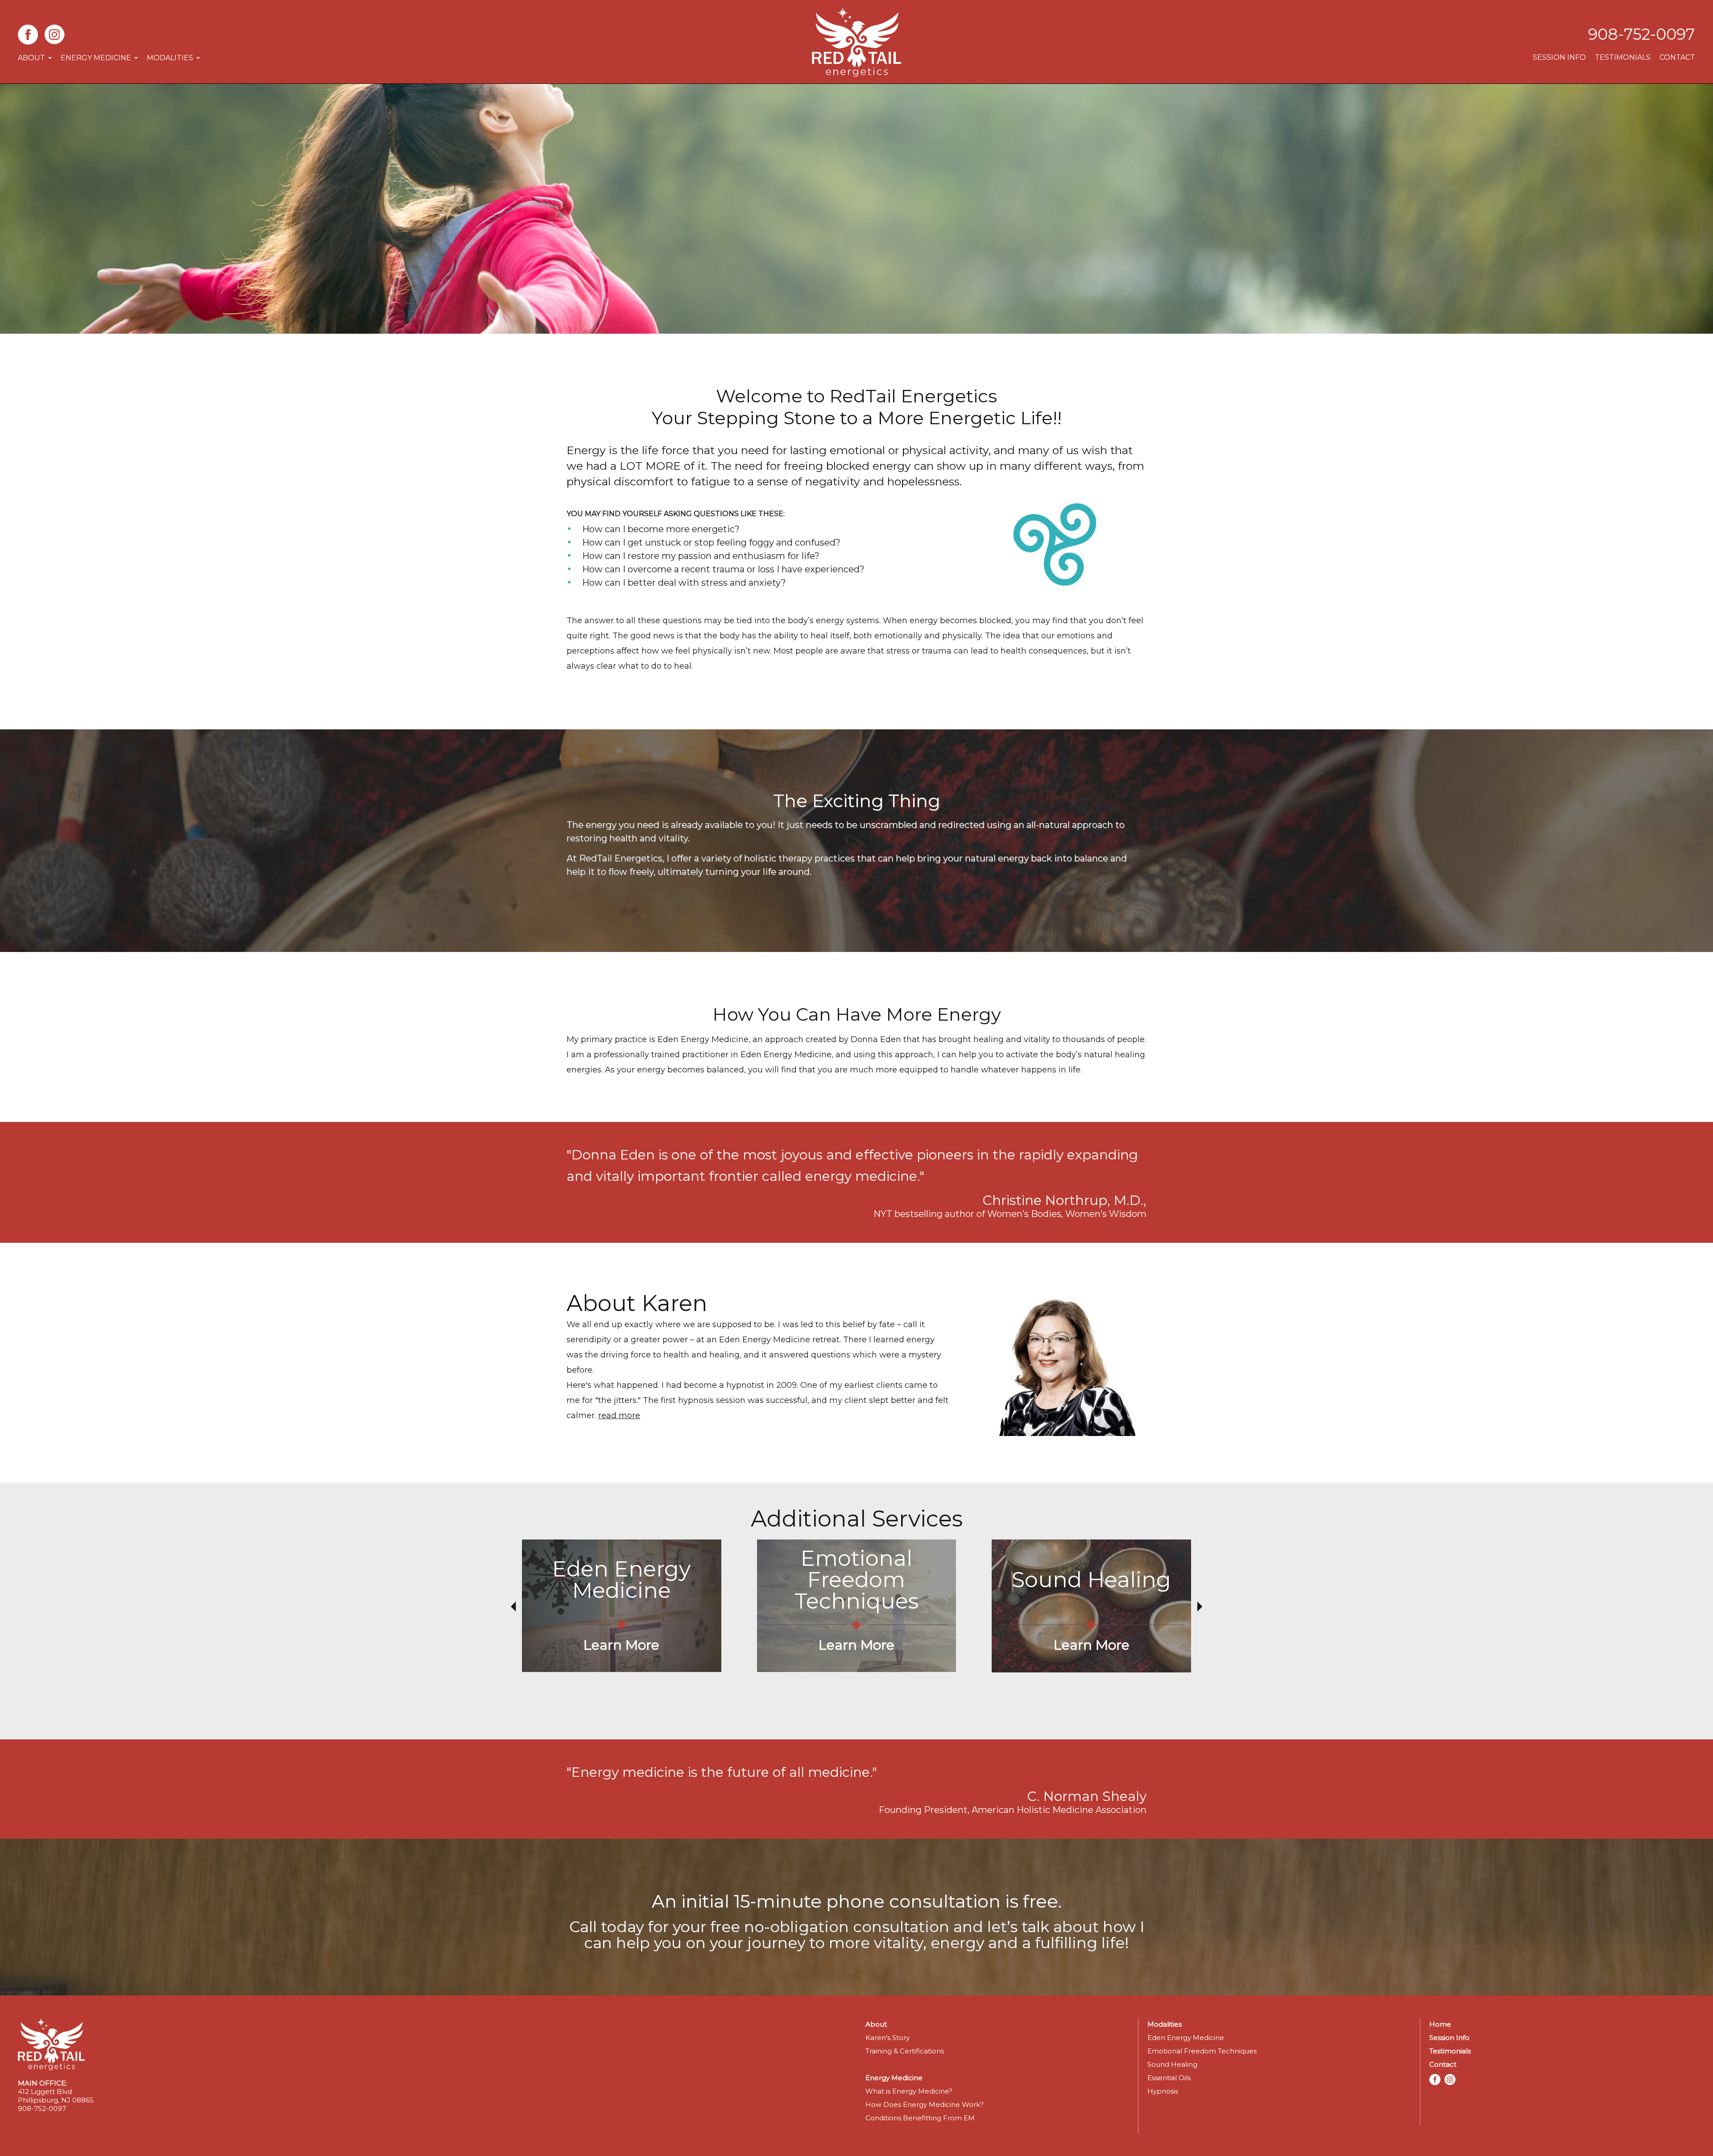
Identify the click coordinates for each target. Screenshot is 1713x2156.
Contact (1677, 57)
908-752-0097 (1642, 34)
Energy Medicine (96, 58)
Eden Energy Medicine (1186, 2038)
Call (583, 1927)
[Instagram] (55, 34)
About (31, 58)
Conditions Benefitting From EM (920, 2118)
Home (1440, 2024)
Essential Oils (1169, 2078)
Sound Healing (1172, 2064)
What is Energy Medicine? (909, 2091)
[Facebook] (28, 34)
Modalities (170, 58)
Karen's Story (888, 2038)
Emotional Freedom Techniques (1202, 2051)
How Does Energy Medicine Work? (925, 2104)
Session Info (1559, 57)
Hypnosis (1163, 2091)
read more (619, 1415)
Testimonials (1623, 57)
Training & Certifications (905, 2051)
